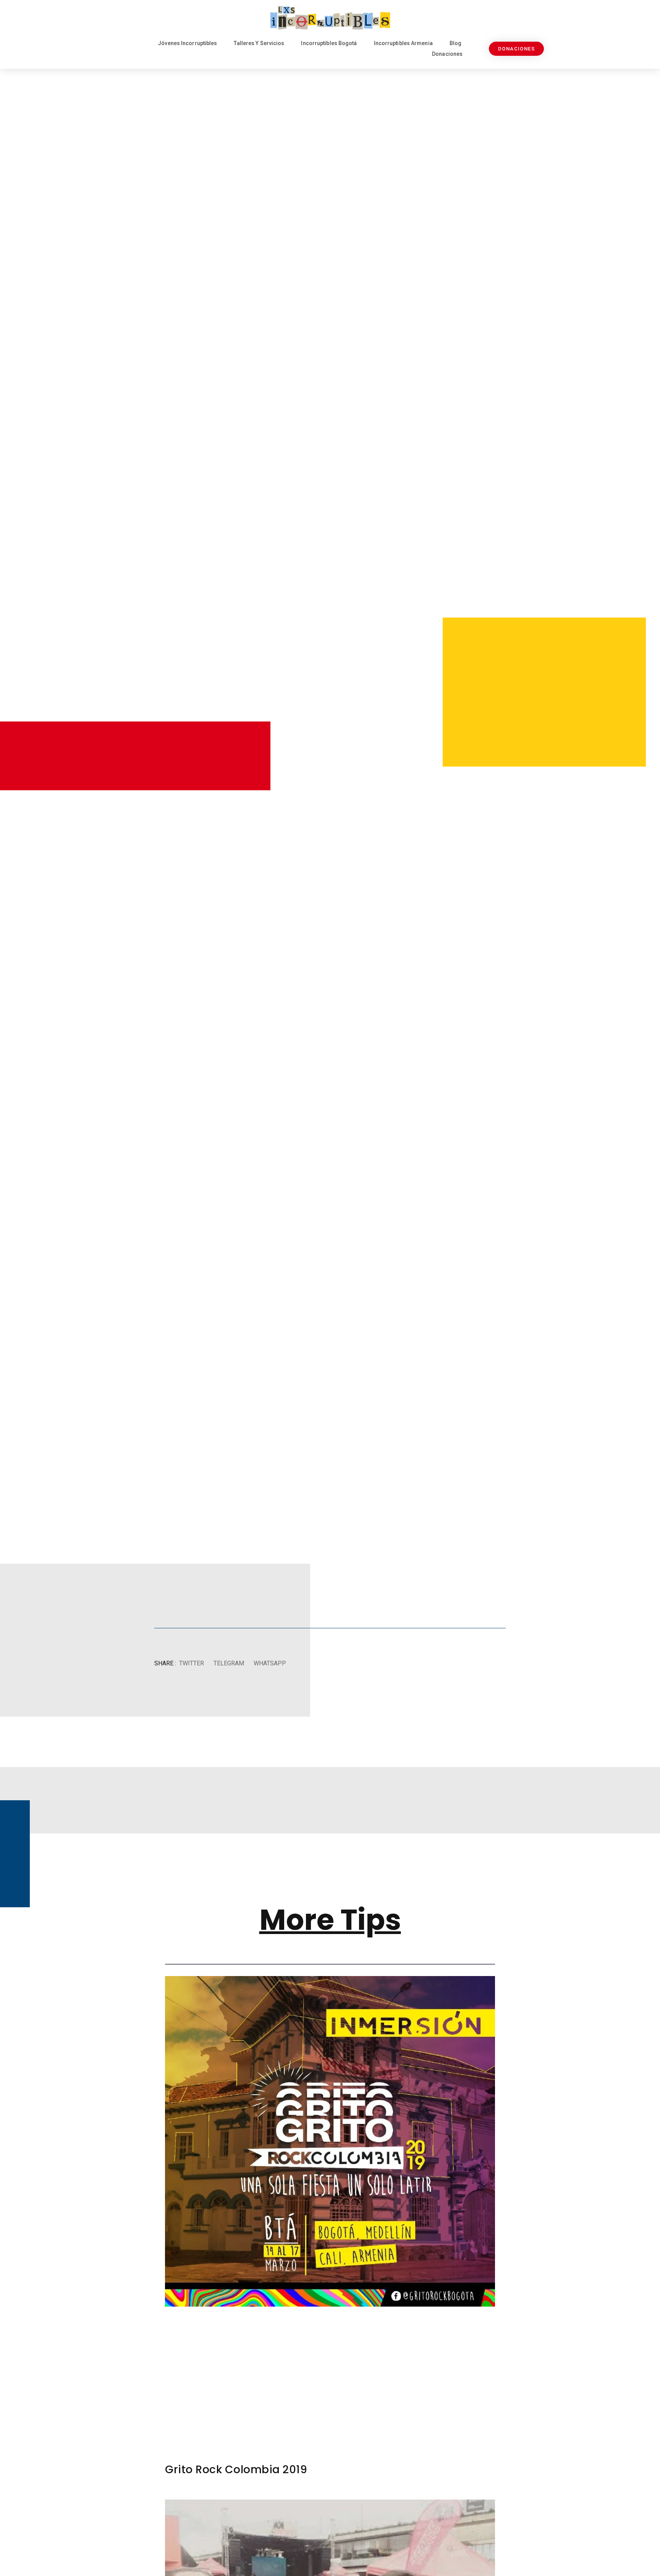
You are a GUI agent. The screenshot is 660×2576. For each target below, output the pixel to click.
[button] (191, 1664)
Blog (455, 43)
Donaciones (447, 54)
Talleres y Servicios (259, 43)
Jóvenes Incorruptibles (187, 43)
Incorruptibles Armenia (403, 43)
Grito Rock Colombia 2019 (236, 2470)
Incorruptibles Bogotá (329, 43)
